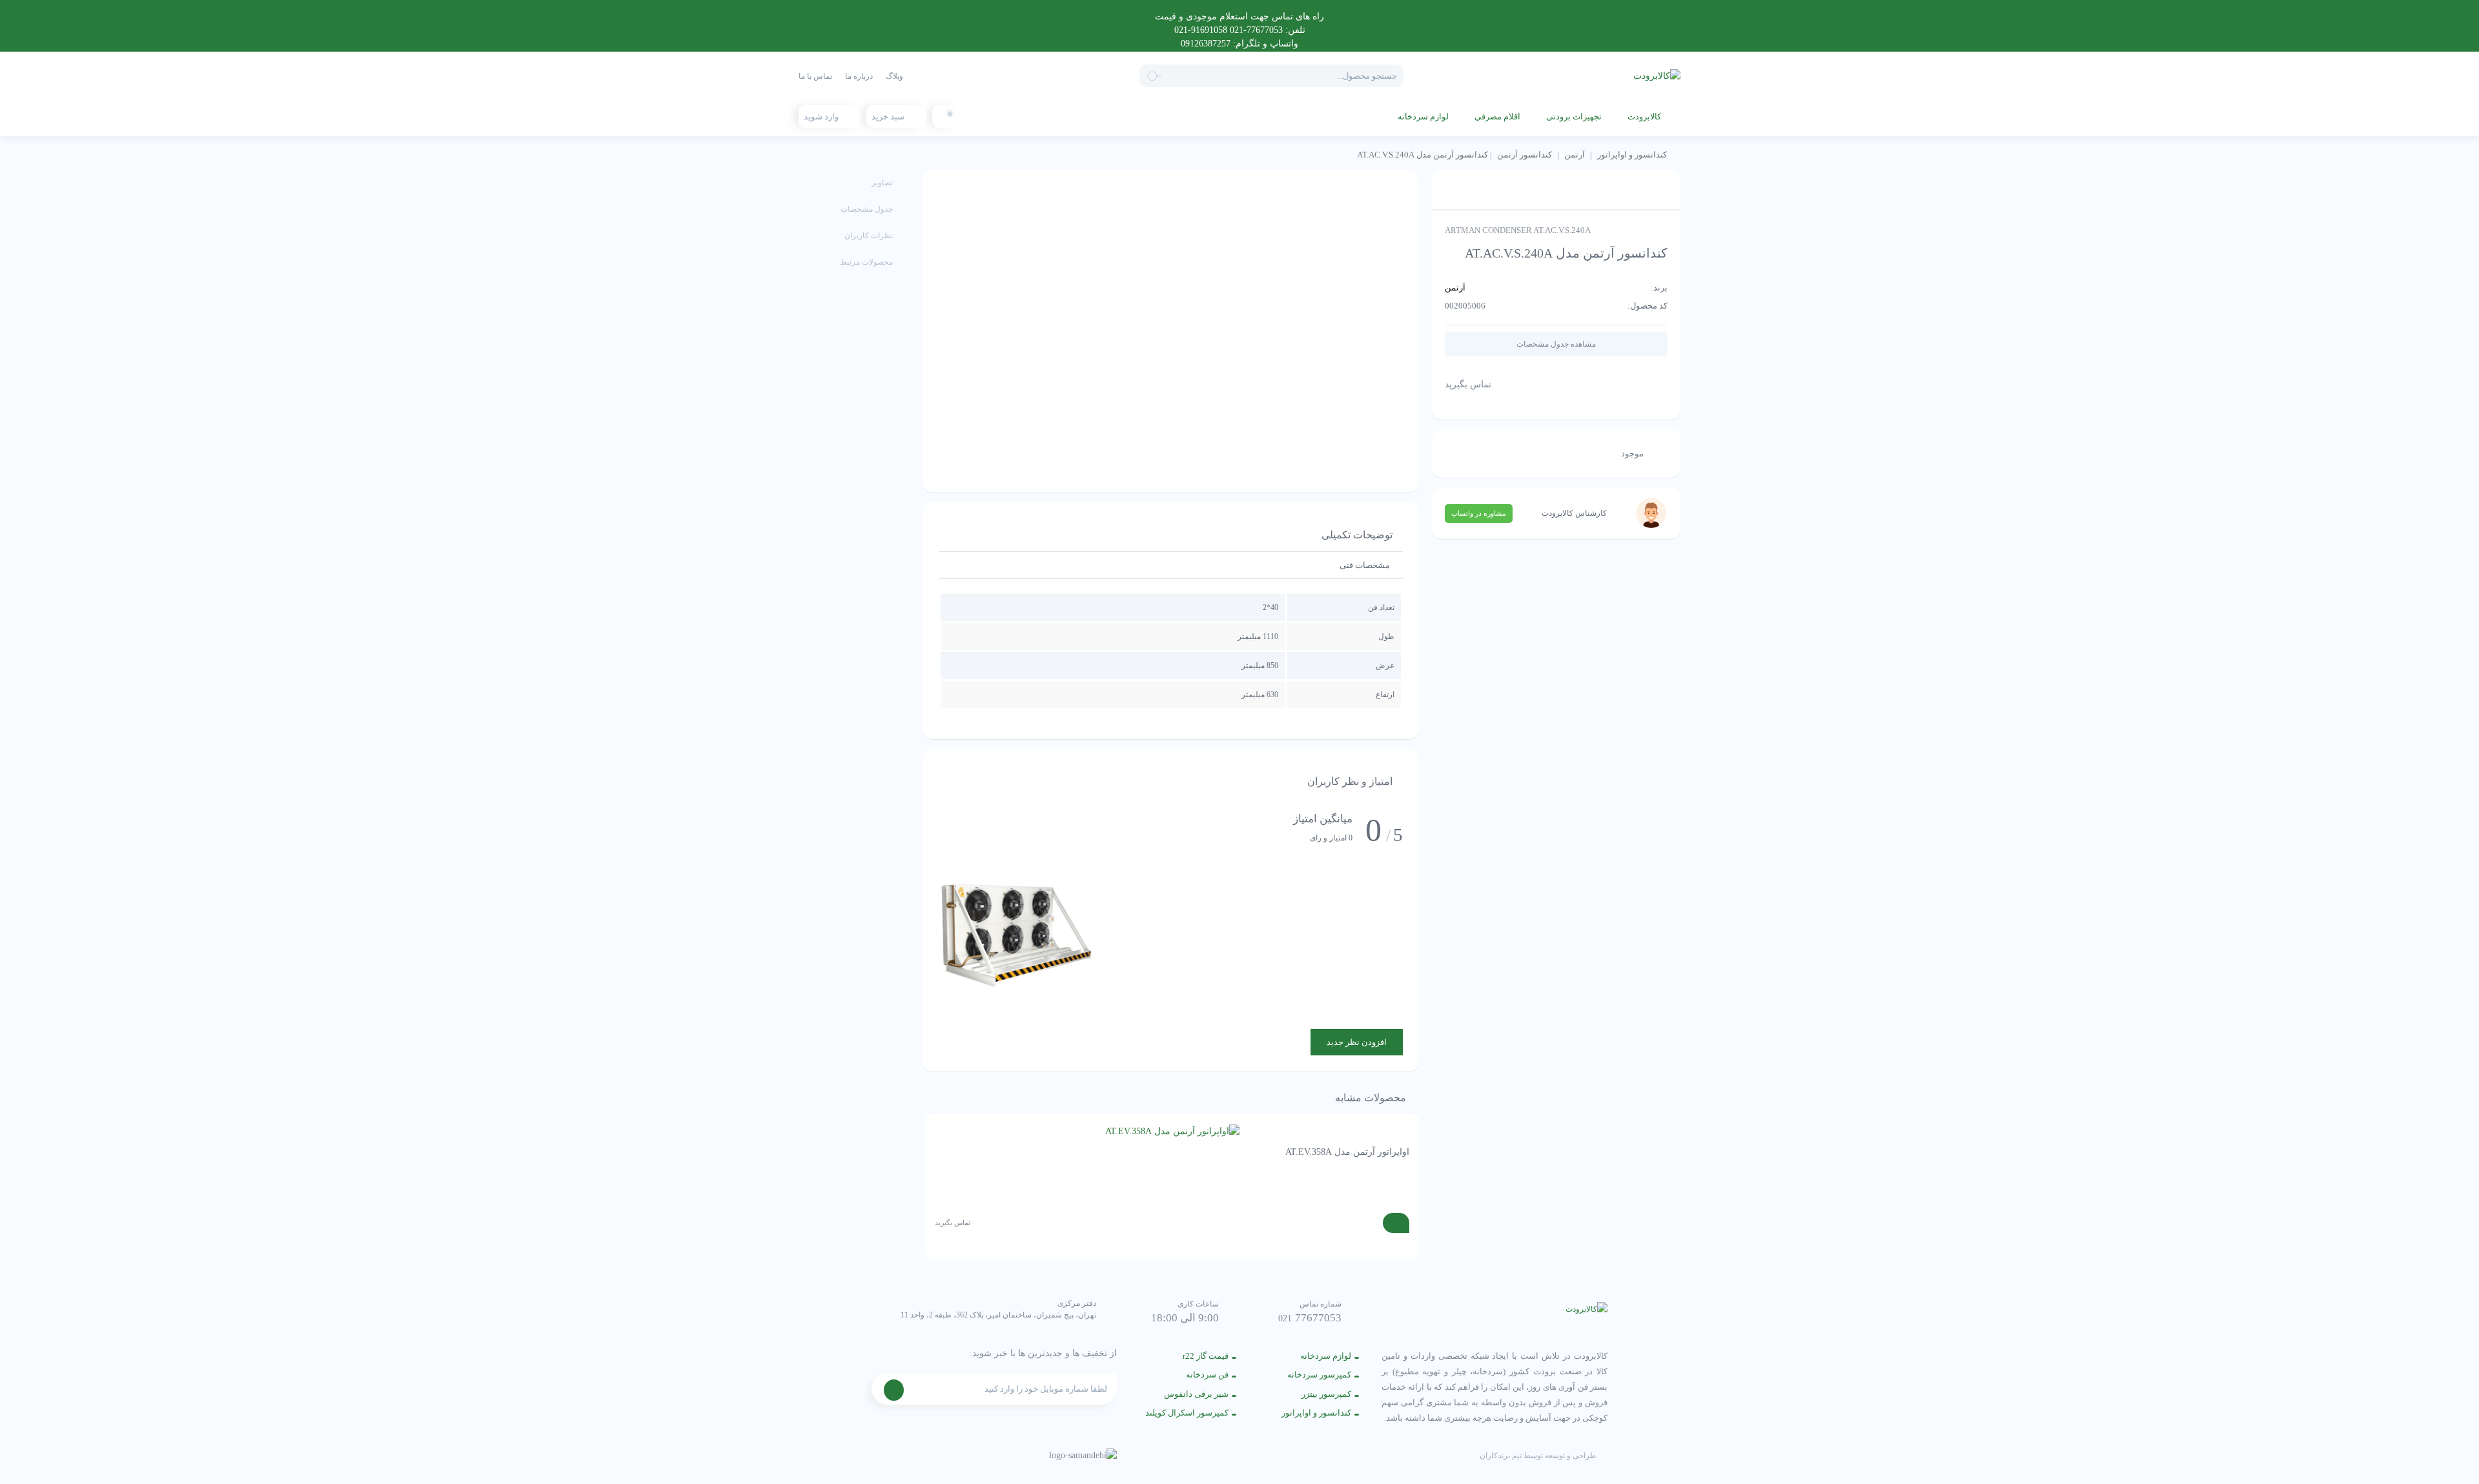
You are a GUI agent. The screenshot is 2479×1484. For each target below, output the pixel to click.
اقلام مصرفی (1497, 117)
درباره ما (859, 76)
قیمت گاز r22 (1206, 1356)
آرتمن (1575, 155)
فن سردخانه (1207, 1375)
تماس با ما (815, 76)
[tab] (1365, 565)
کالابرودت (1644, 117)
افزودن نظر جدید (1357, 1042)
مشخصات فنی (1365, 565)
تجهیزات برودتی (1574, 117)
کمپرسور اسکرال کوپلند (1187, 1413)
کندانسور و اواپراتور (1632, 155)
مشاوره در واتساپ (1479, 513)
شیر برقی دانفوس (1196, 1394)
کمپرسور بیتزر (1326, 1394)
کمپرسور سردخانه (1319, 1375)
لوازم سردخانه (1423, 117)
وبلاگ (894, 76)
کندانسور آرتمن (1525, 155)
